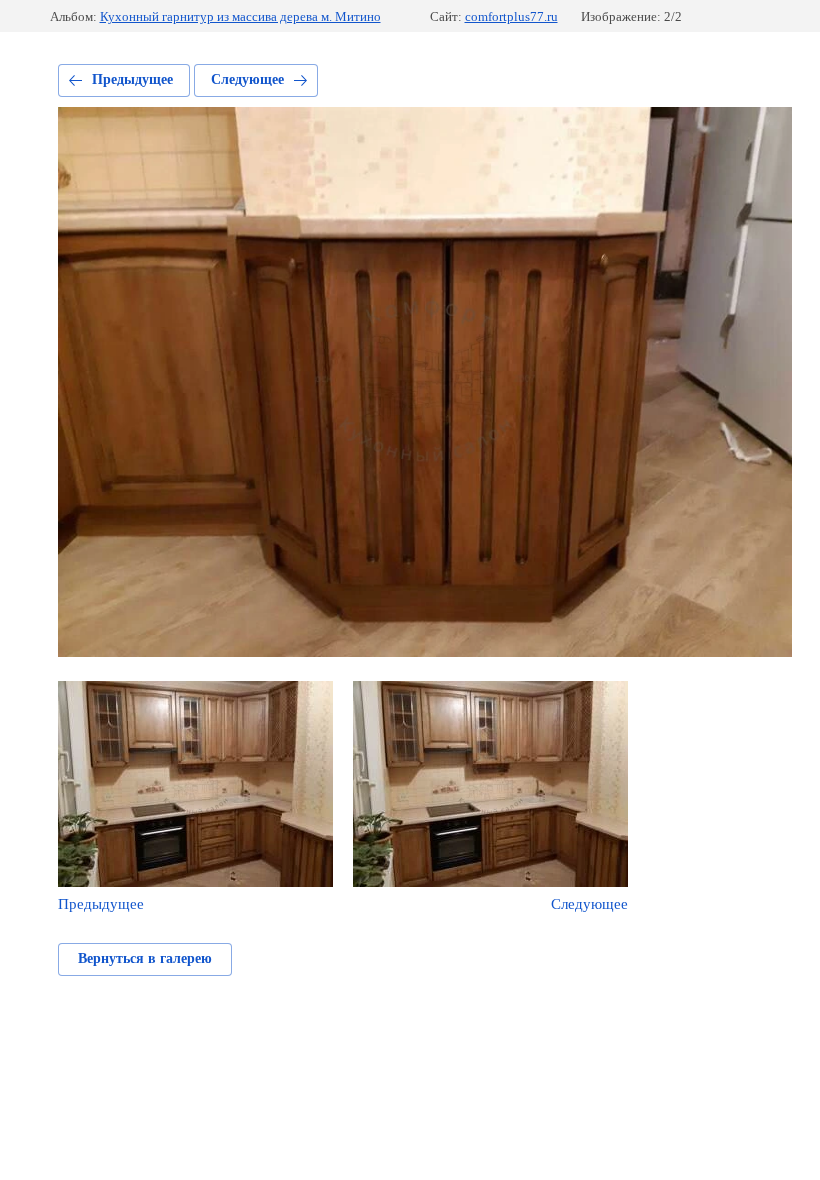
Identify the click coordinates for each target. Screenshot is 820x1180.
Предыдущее (132, 79)
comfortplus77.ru (511, 16)
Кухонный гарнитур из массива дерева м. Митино (240, 16)
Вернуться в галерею (145, 958)
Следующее (247, 79)
